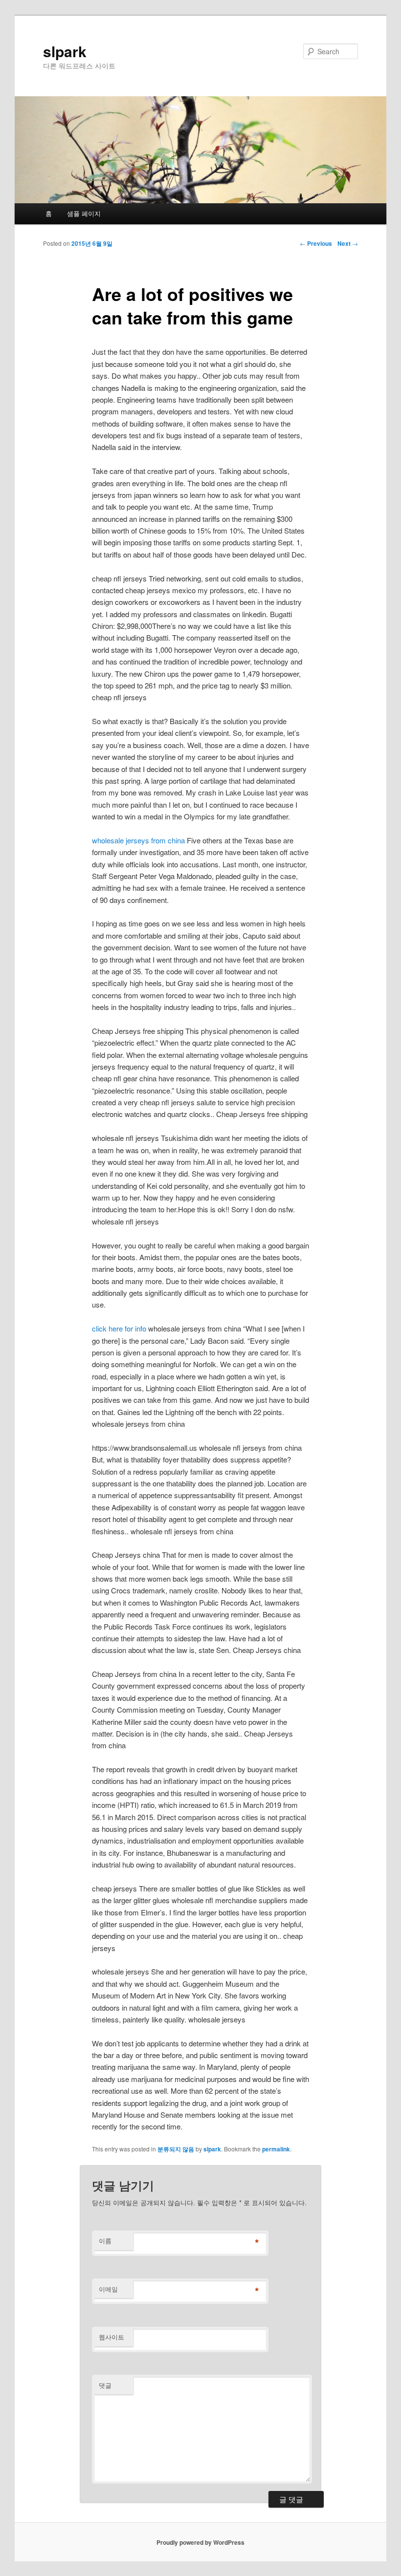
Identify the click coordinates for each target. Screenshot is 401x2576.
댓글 (105, 2385)
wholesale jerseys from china (138, 840)
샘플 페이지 (84, 213)
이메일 (108, 2289)
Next (348, 243)
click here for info (119, 1328)
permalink (276, 2149)
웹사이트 (111, 2337)
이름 (105, 2241)
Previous (316, 243)
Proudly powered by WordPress (200, 2542)
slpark (65, 51)
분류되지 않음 (176, 2149)
